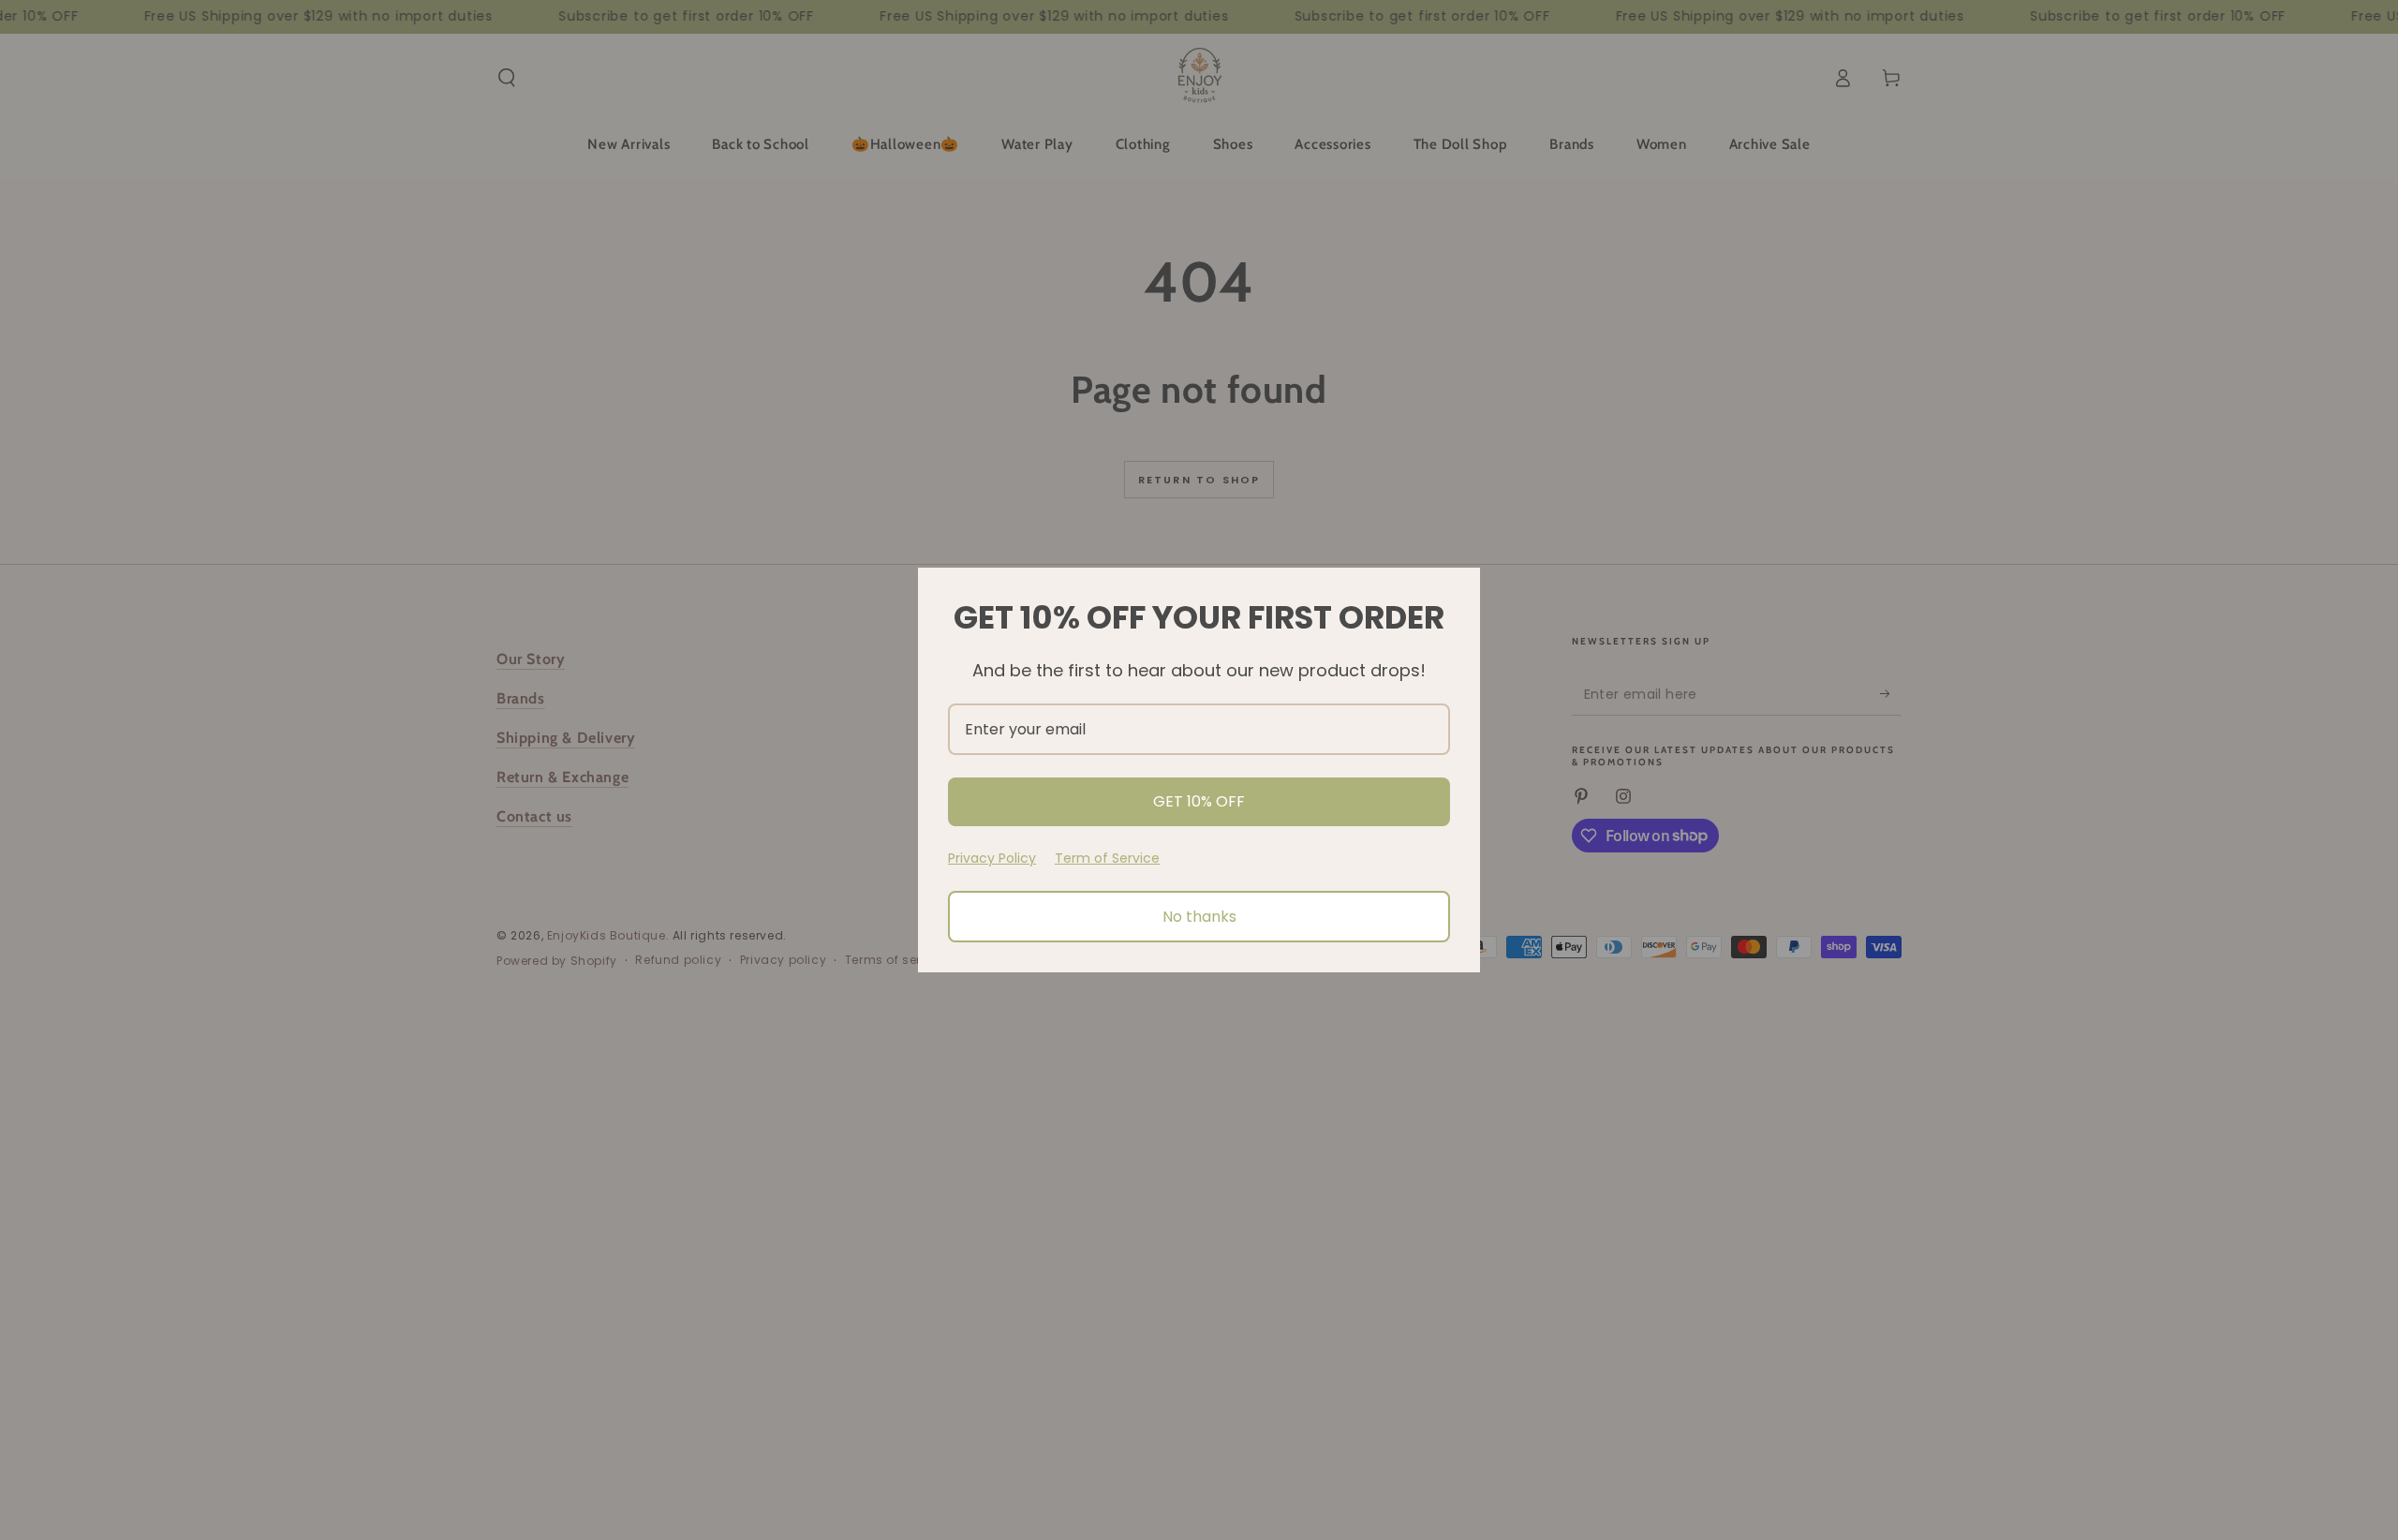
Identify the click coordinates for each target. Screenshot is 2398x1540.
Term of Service (1107, 858)
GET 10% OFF (1199, 801)
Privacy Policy (992, 858)
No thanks (1199, 917)
